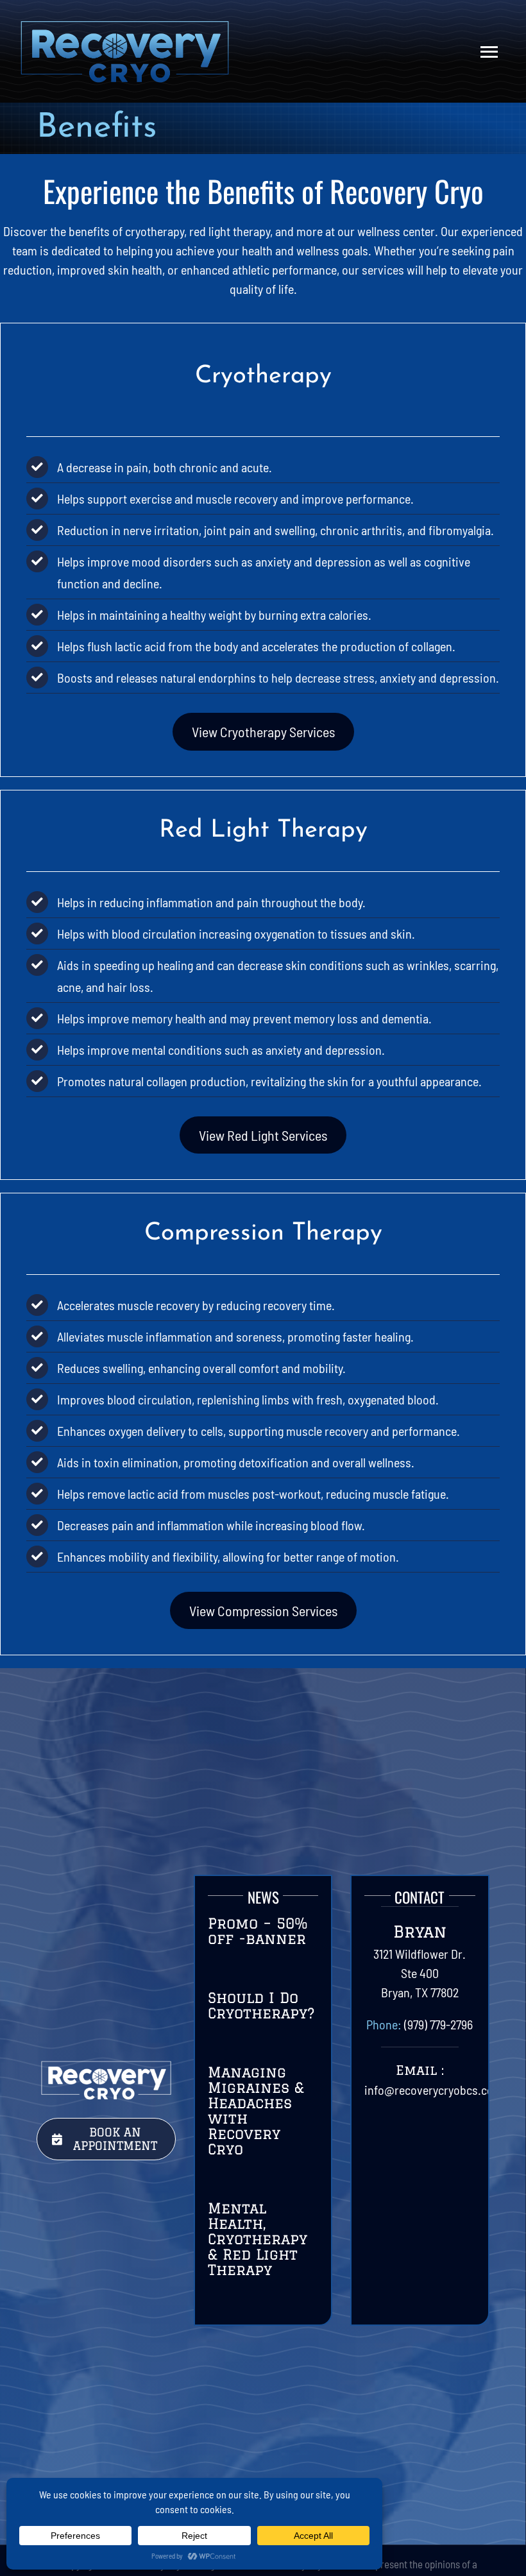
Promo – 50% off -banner (258, 1931)
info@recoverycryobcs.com (434, 2090)
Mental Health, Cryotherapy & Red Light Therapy (258, 2239)
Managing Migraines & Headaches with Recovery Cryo (256, 2111)
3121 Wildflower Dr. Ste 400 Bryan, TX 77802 (420, 1973)
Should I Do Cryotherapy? (261, 2005)
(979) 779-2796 (438, 2024)
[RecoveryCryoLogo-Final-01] (124, 26)
